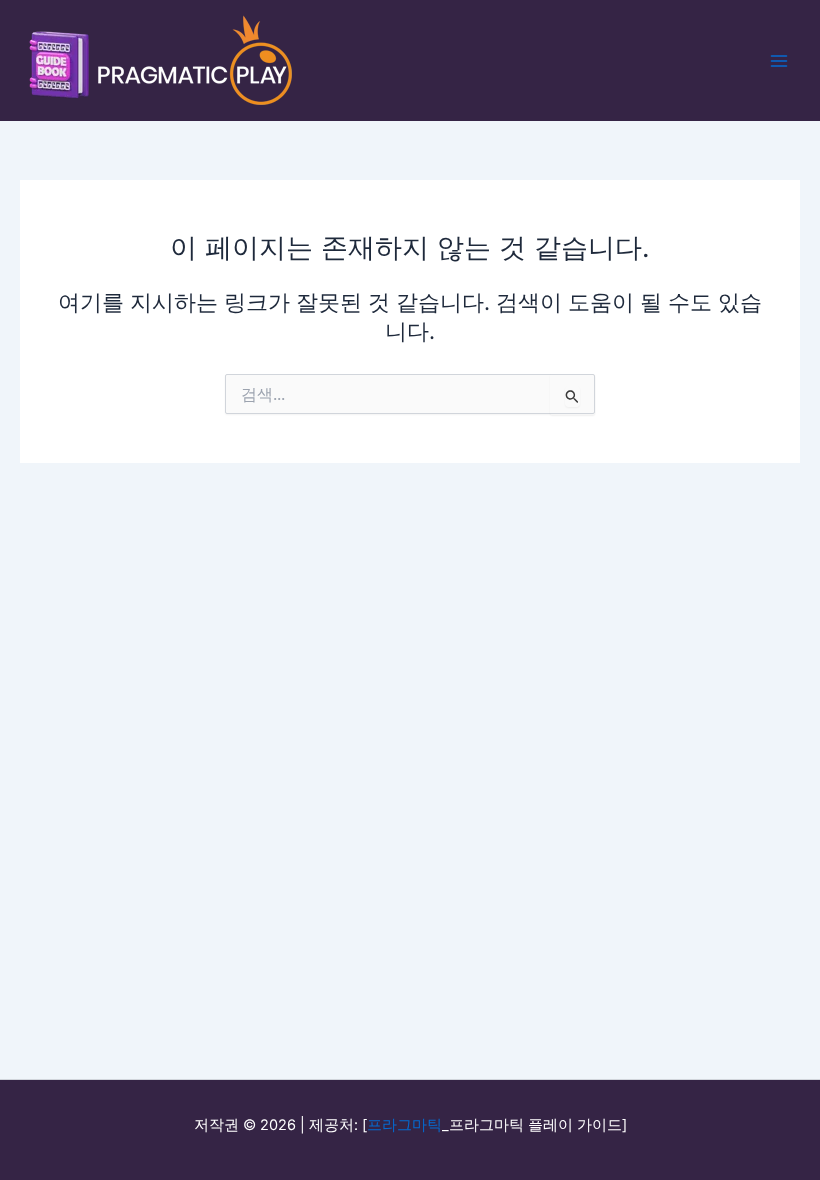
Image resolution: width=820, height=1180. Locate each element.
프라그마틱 (404, 1125)
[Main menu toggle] (779, 61)
